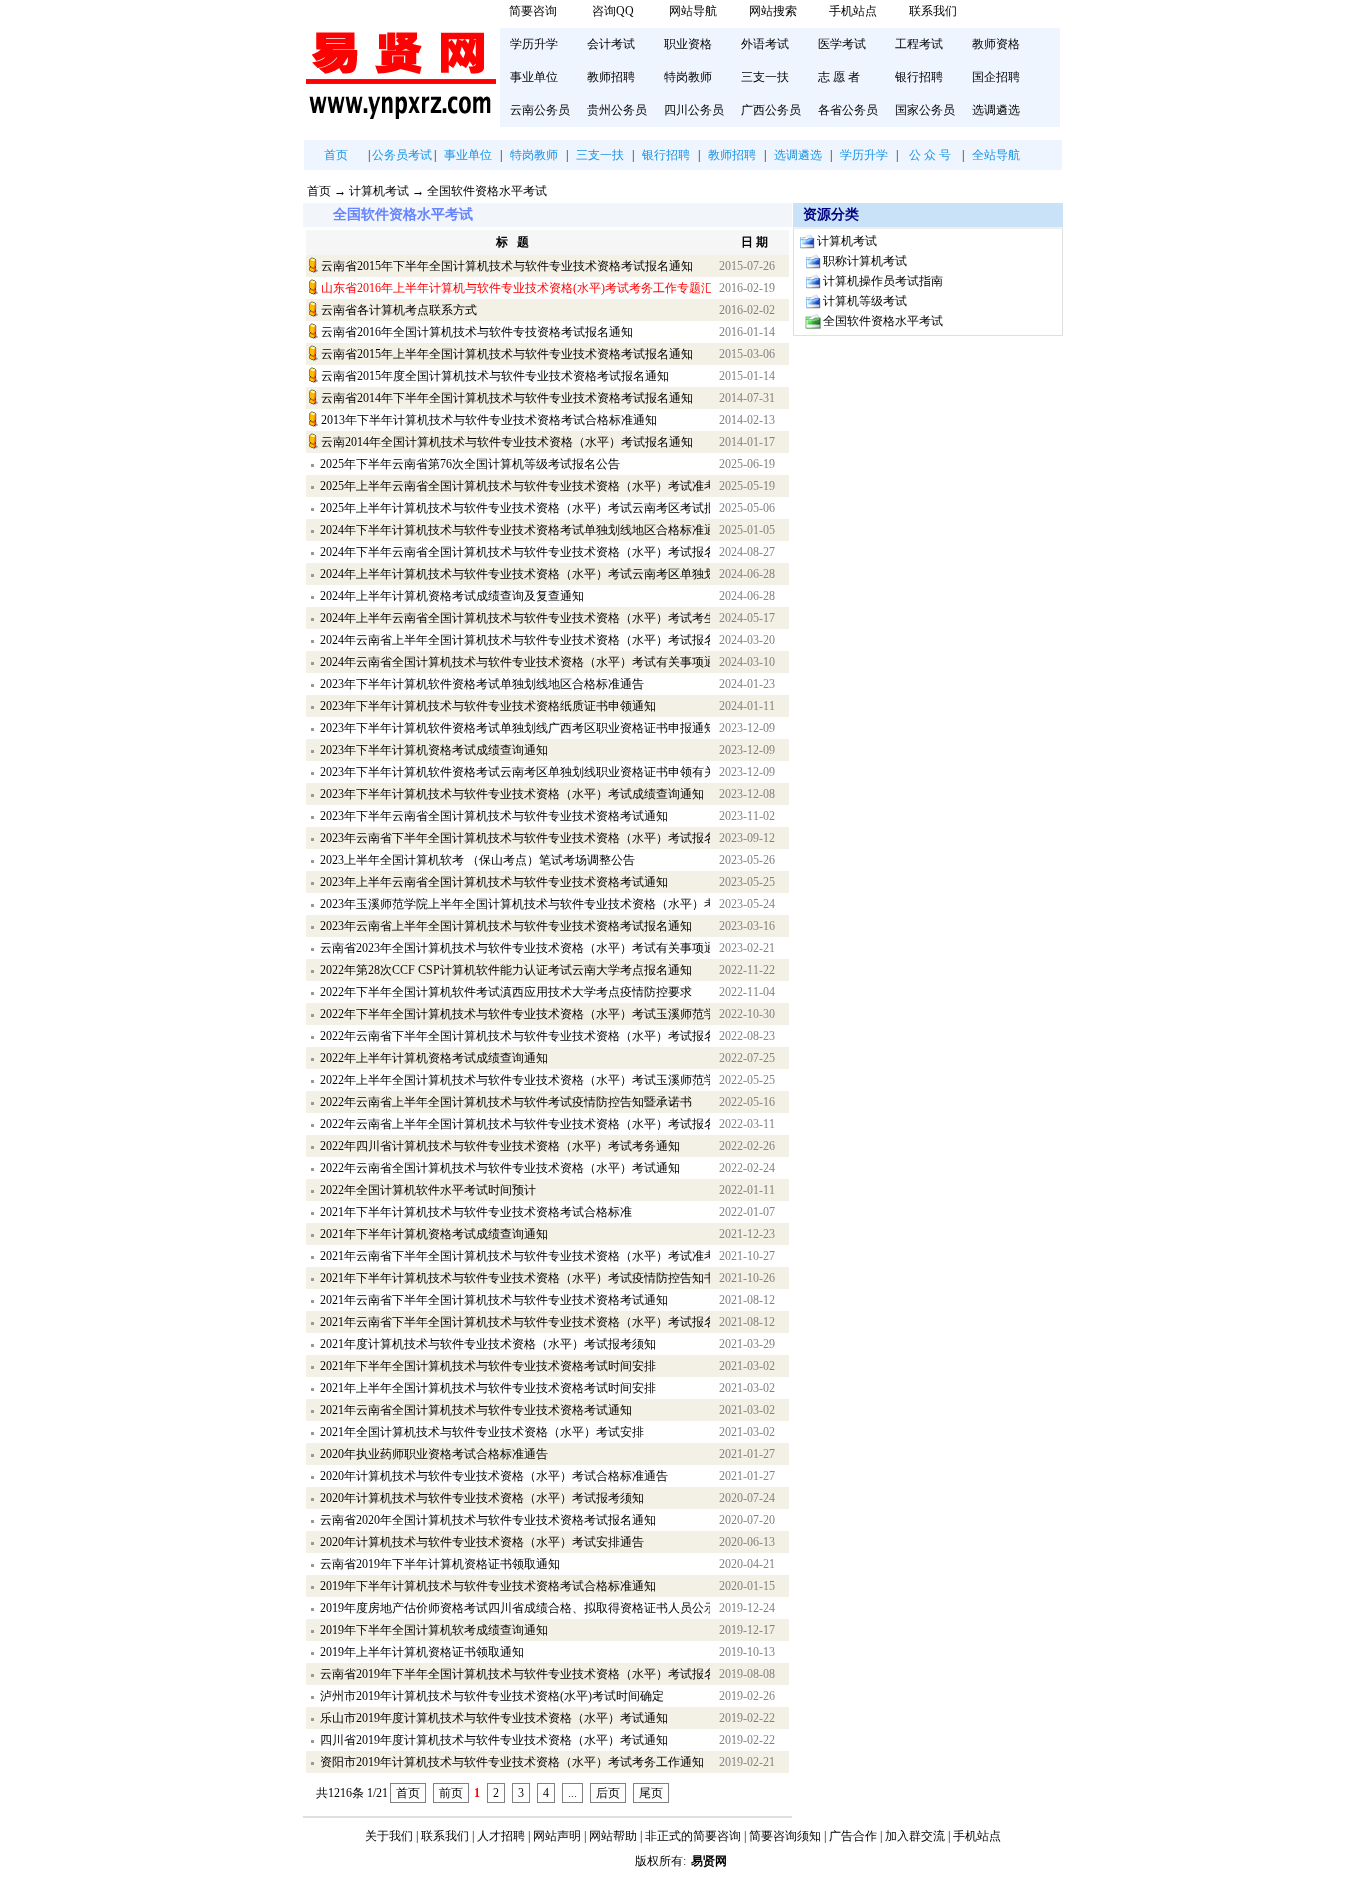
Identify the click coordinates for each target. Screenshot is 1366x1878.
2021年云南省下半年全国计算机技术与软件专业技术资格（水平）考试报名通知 (515, 1322)
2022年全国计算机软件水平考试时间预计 (428, 1190)
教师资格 (996, 44)
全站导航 (996, 155)
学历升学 (534, 44)
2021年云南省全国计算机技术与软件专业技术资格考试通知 (476, 1410)
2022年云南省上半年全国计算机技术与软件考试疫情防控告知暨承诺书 (506, 1102)
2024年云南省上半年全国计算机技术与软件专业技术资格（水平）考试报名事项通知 (515, 640)
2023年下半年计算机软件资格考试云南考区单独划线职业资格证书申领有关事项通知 (515, 772)
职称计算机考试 (865, 261)
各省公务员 (848, 110)
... (572, 1793)
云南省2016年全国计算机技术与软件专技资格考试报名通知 (477, 332)
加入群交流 (915, 1836)
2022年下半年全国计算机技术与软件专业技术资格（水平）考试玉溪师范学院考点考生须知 (515, 1014)
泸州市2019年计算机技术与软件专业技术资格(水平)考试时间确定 (492, 1696)
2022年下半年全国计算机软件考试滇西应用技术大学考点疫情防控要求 (506, 992)
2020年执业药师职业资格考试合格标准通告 (434, 1454)
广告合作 (853, 1836)
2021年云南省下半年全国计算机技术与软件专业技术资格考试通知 (494, 1300)
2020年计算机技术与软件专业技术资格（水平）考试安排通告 (482, 1542)
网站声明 (557, 1836)
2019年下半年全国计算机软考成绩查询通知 (434, 1630)
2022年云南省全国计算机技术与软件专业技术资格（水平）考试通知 (500, 1168)
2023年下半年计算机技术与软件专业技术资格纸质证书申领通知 (488, 706)
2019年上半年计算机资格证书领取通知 (422, 1652)
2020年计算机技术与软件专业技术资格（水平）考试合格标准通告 (494, 1476)
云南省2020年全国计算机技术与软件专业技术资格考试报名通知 (488, 1520)
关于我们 (389, 1836)
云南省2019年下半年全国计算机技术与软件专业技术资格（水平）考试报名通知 (515, 1674)
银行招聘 (919, 77)
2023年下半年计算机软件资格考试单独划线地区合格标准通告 (482, 684)
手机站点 (853, 11)
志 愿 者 (839, 77)
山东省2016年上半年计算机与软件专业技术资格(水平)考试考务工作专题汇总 (516, 288)
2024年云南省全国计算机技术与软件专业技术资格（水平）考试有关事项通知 (515, 662)
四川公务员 (694, 110)
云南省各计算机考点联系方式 (399, 310)
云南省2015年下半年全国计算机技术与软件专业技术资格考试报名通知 (507, 266)
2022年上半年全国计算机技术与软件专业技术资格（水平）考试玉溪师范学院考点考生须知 (515, 1080)
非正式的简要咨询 (693, 1836)
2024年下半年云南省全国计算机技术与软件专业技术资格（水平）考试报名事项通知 (515, 552)
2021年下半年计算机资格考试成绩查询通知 (434, 1234)
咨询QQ (613, 11)
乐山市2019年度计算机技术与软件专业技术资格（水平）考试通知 (494, 1718)
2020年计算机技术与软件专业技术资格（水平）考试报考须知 (482, 1498)
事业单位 (534, 77)
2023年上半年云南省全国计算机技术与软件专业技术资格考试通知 (494, 882)
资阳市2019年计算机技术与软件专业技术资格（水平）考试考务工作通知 (512, 1762)
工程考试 (919, 44)
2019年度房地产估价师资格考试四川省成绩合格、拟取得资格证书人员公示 (515, 1608)
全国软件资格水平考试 (487, 191)
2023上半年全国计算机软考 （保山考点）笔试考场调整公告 (477, 860)
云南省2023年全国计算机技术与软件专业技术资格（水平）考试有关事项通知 (515, 948)
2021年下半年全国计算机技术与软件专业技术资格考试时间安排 (488, 1366)
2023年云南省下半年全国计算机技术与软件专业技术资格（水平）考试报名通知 (515, 838)
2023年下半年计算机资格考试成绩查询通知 (434, 750)
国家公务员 (925, 110)
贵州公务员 (617, 110)
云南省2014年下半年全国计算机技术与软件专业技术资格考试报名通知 (507, 398)
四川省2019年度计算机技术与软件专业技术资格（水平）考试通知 (494, 1740)
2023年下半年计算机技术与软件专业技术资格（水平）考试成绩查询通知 (512, 794)
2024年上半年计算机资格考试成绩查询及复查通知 (452, 596)
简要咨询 (533, 11)
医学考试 (842, 44)
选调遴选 (996, 110)
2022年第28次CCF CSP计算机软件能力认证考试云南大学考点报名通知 (506, 970)
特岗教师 (688, 77)
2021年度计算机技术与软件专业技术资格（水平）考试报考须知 (488, 1344)
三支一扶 (765, 77)
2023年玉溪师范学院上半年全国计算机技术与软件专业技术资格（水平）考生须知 (515, 904)
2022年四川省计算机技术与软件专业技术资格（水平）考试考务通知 (500, 1146)
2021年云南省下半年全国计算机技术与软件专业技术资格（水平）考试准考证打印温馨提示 (515, 1256)
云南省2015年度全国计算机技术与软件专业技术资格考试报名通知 (495, 376)
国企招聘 (996, 77)
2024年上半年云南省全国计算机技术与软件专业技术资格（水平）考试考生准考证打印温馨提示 (515, 618)
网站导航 (693, 11)
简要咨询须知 (785, 1836)
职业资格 (688, 44)
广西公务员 (771, 110)
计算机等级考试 (865, 301)
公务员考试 (402, 155)
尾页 (651, 1793)
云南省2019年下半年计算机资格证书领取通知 (440, 1564)
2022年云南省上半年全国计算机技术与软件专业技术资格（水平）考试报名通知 (515, 1124)
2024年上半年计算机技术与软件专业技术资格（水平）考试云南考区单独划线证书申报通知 (515, 574)
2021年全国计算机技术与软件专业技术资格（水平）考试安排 (482, 1432)
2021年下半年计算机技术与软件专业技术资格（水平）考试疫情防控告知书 (515, 1278)
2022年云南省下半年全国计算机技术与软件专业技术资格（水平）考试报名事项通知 (515, 1036)
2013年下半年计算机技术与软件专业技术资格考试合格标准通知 (489, 420)
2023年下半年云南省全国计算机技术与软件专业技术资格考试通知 (494, 816)
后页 (608, 1793)
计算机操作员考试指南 (883, 281)
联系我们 (933, 11)
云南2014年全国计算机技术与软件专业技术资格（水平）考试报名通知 (507, 442)
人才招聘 (501, 1836)
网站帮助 (613, 1836)
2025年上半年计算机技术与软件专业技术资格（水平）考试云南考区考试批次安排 (515, 508)
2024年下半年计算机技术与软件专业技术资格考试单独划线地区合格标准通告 (515, 530)
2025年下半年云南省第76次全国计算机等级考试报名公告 (470, 464)
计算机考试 (379, 191)
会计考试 (611, 44)
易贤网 (709, 1861)
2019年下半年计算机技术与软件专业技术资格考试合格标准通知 (488, 1586)
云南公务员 (540, 110)
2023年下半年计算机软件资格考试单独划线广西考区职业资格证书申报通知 (515, 728)
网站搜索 (773, 11)
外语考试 (765, 44)
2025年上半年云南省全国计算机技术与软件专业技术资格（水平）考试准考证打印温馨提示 (515, 486)
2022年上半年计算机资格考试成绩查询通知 (434, 1058)
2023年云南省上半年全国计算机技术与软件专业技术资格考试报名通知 (506, 926)
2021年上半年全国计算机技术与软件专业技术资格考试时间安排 (488, 1388)
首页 (336, 155)
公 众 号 (930, 155)
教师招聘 (611, 77)
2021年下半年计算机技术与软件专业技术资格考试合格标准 (476, 1212)
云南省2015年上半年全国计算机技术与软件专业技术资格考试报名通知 (507, 354)
